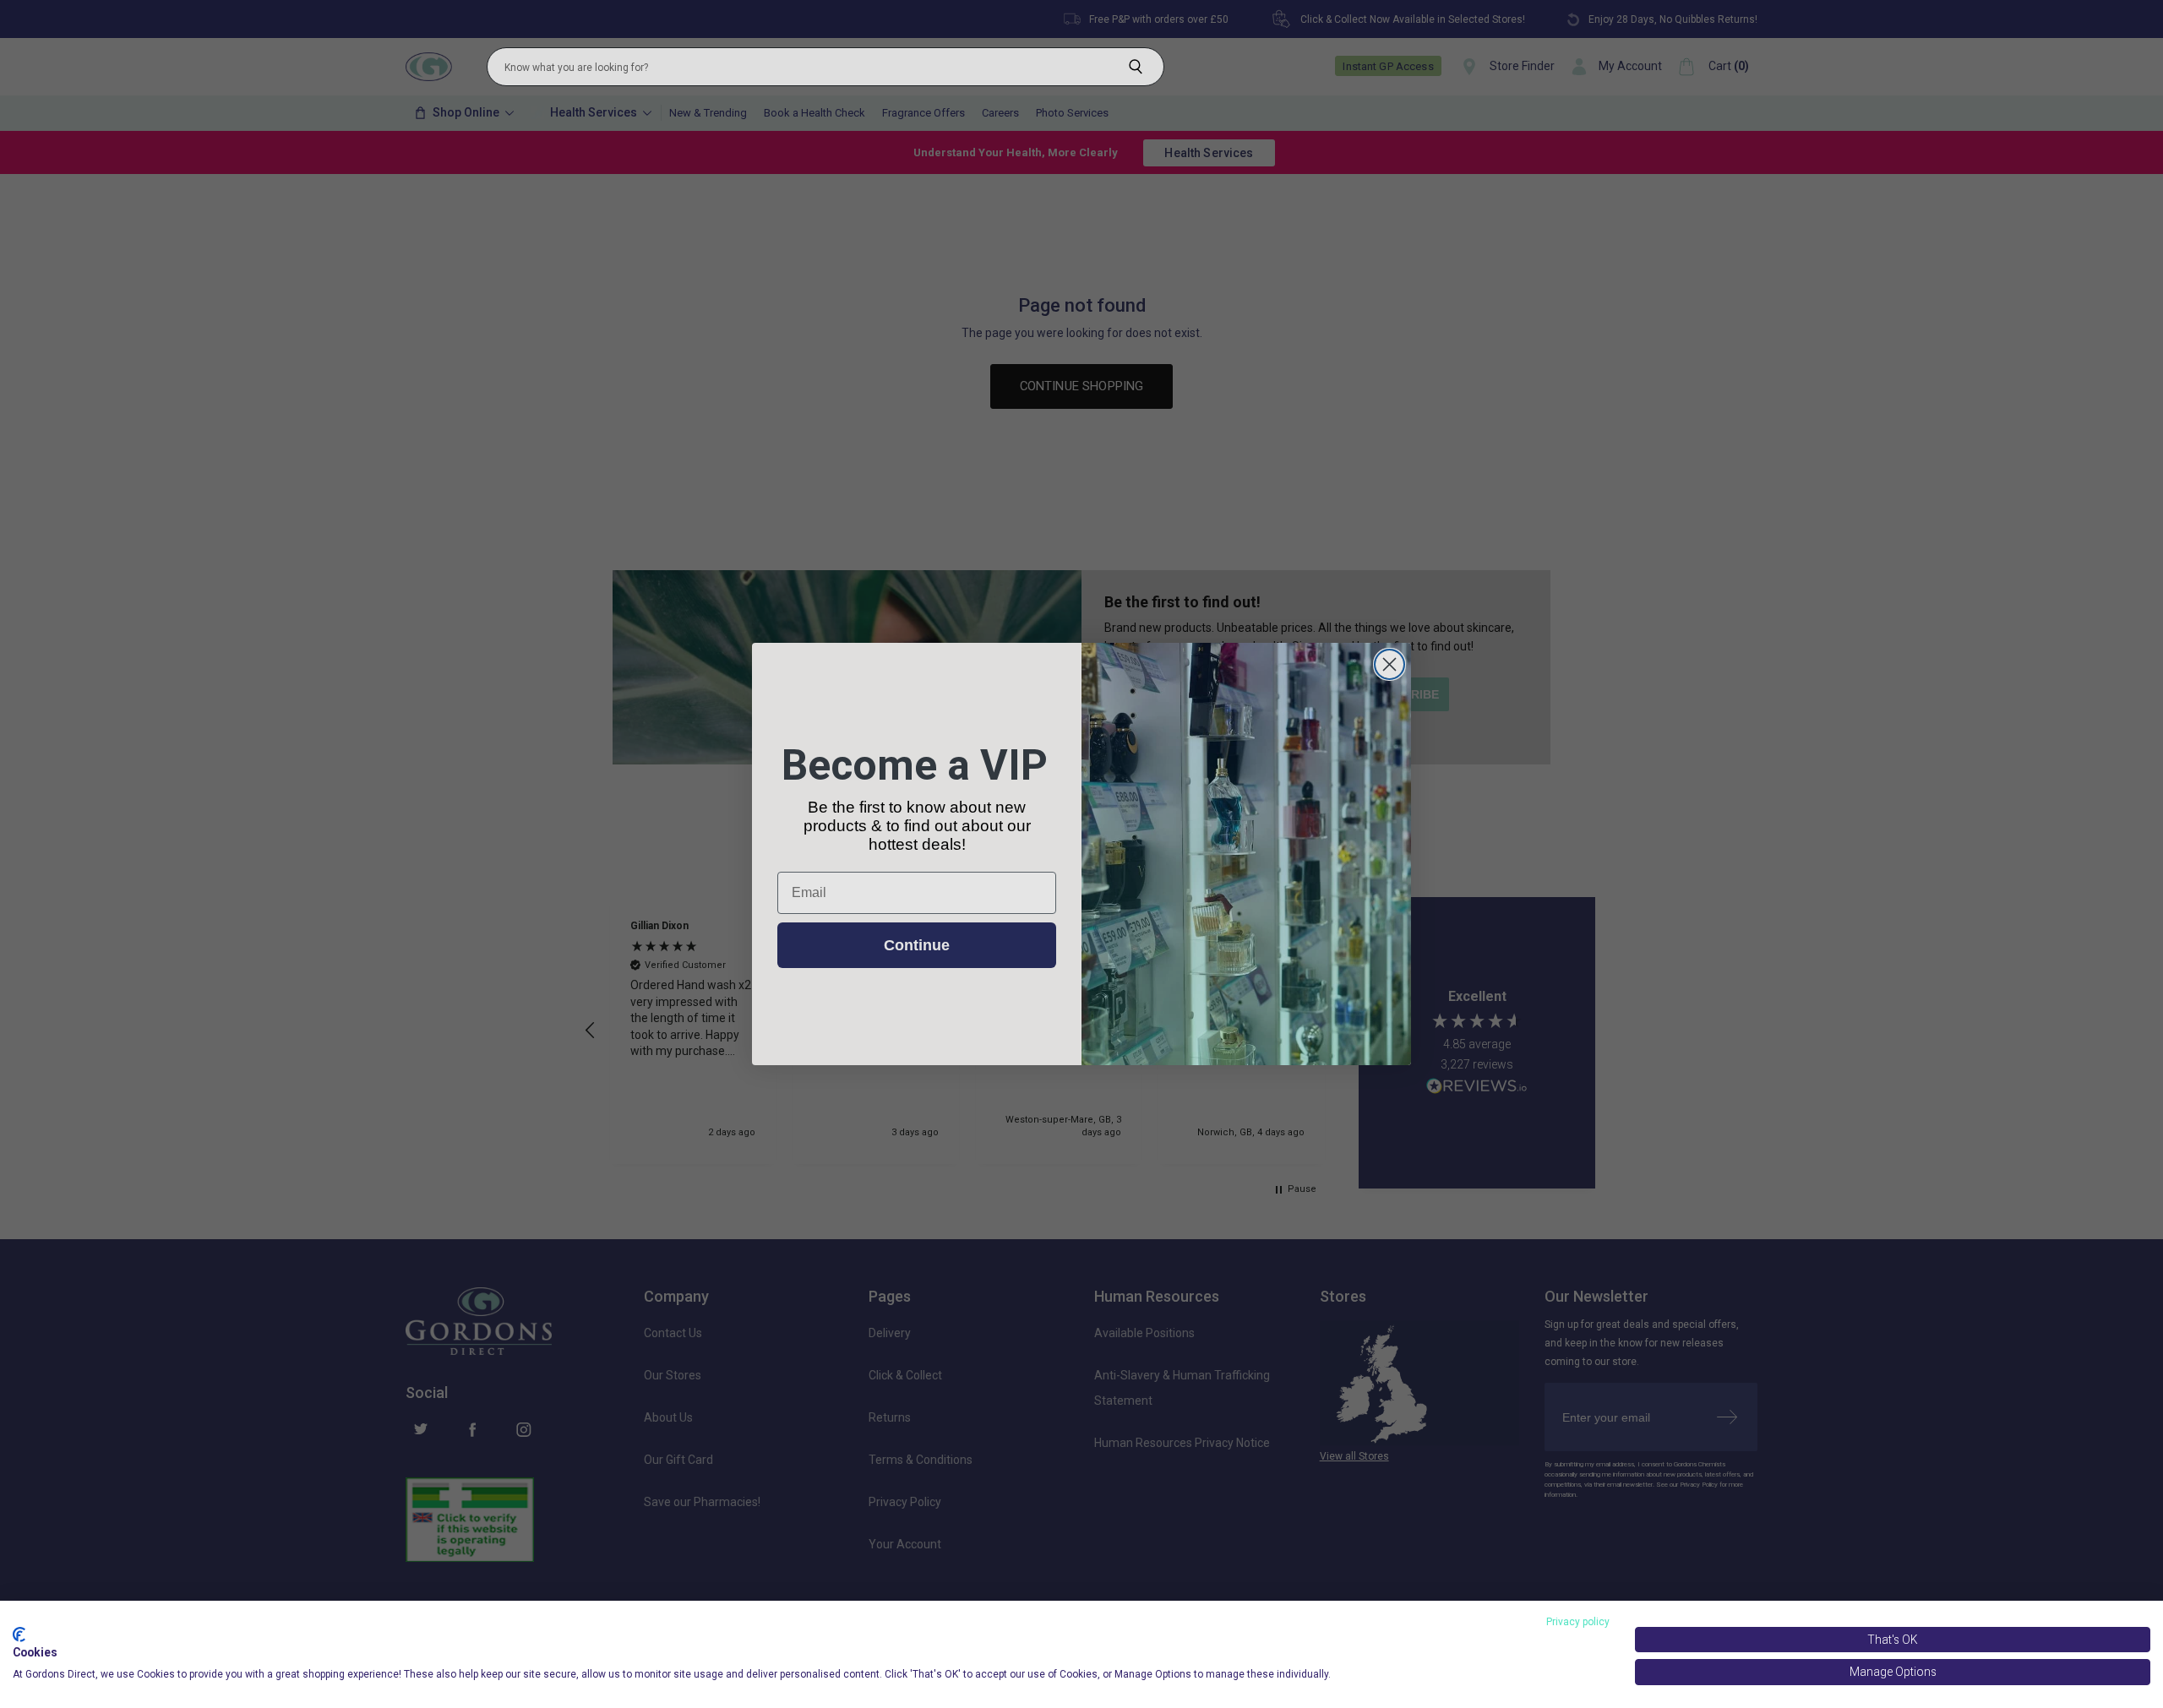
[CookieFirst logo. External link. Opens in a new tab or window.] (19, 1635)
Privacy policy (1578, 1622)
